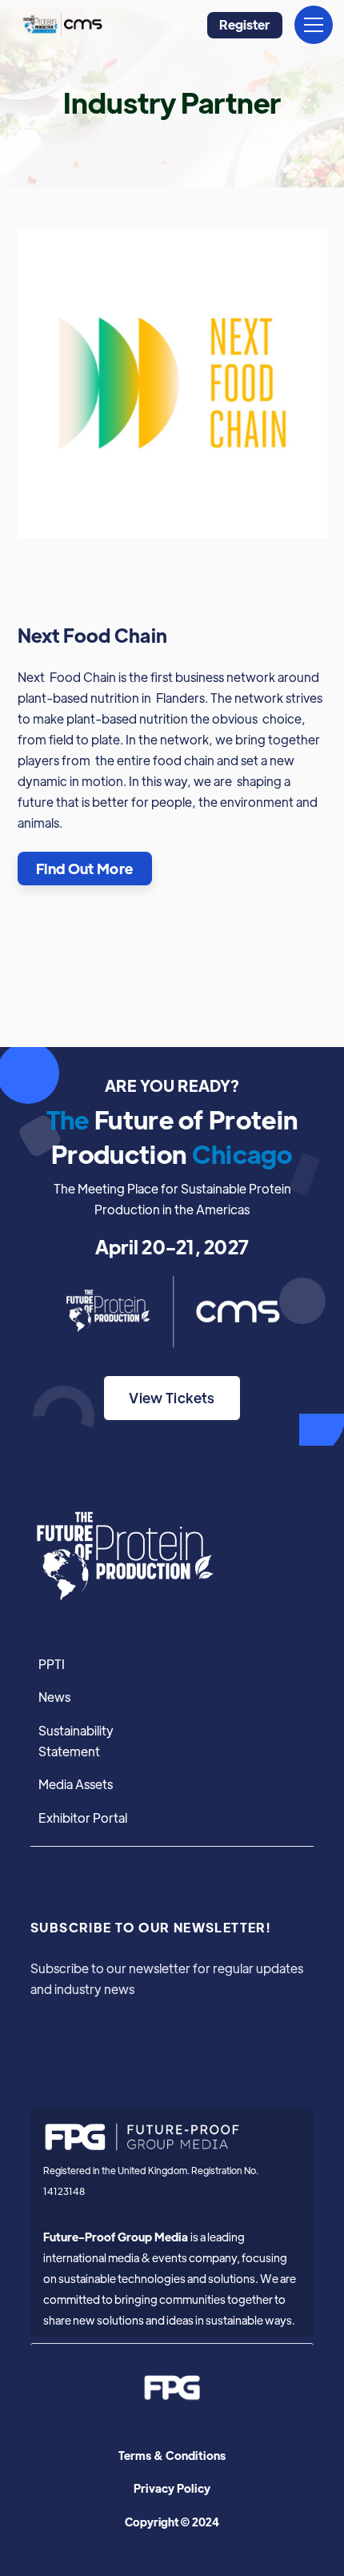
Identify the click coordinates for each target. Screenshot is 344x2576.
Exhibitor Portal (83, 1817)
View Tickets (172, 1397)
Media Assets (76, 1784)
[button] (310, 25)
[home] (61, 25)
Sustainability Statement (76, 1740)
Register (244, 24)
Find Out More (85, 868)
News (54, 1696)
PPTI (52, 1663)
